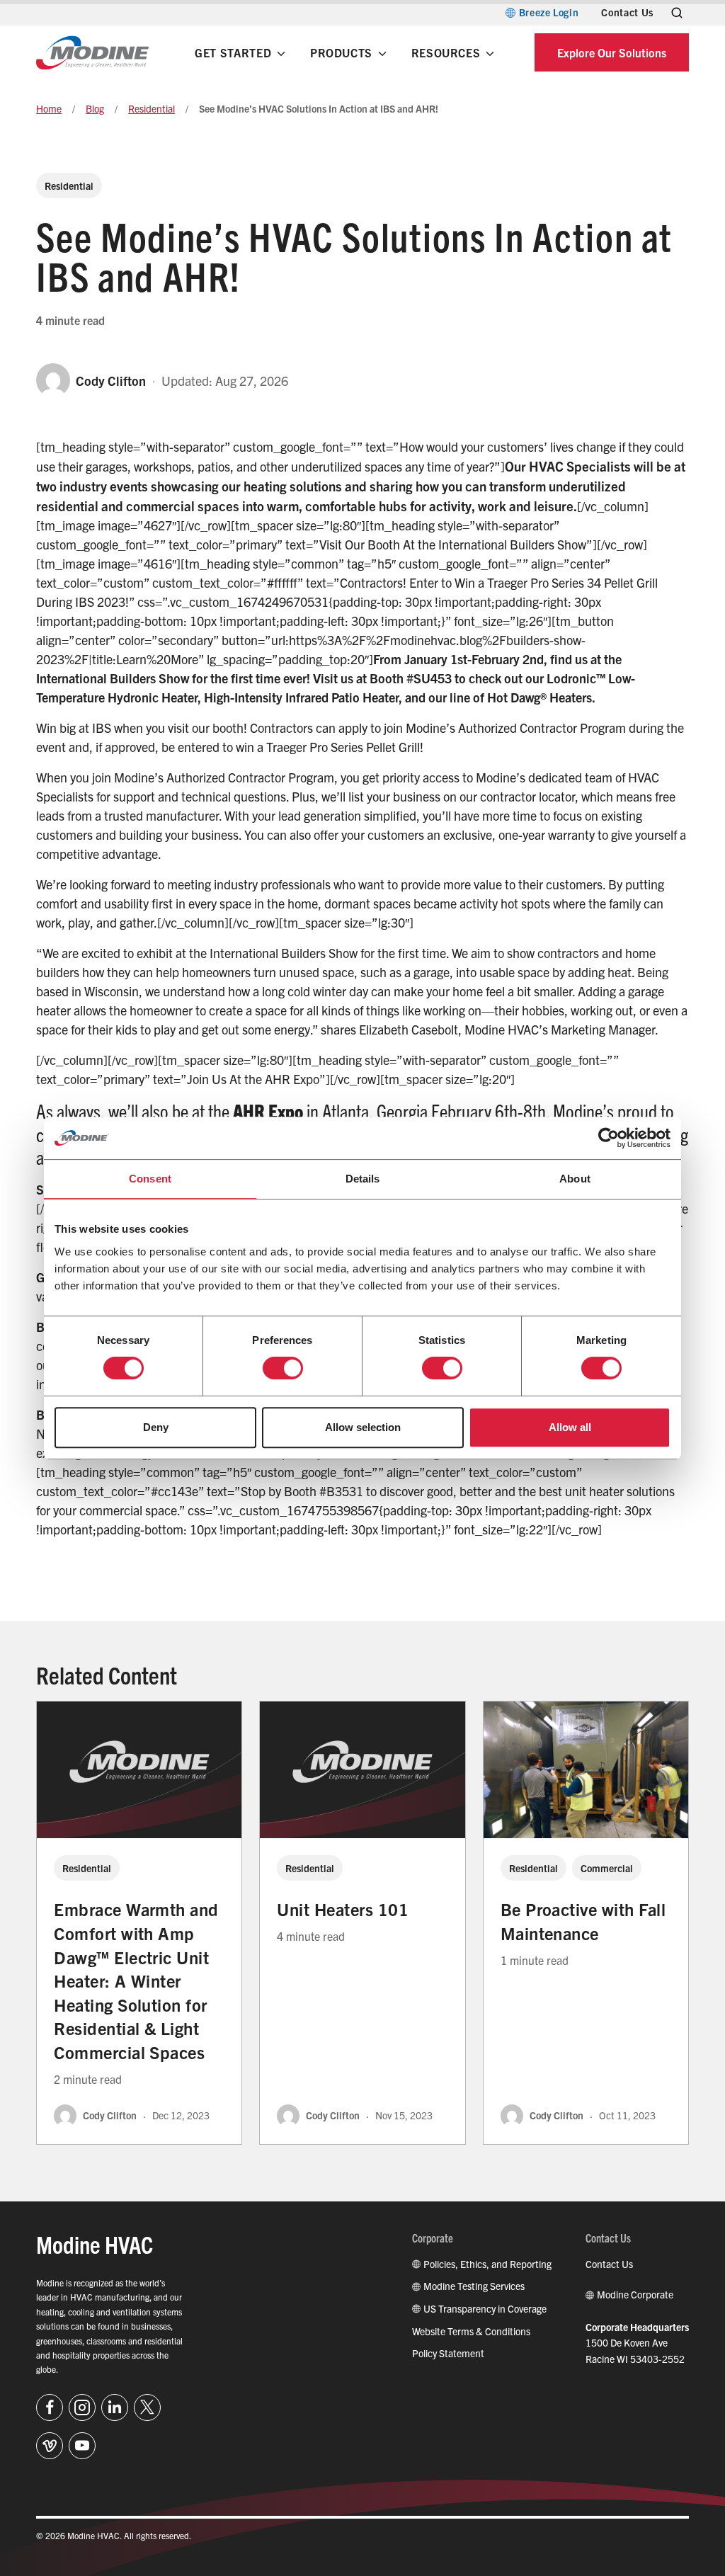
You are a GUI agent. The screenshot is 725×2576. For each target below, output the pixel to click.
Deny (156, 1427)
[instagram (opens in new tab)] (82, 2407)
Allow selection (363, 1427)
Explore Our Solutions (612, 52)
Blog (95, 108)
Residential (152, 108)
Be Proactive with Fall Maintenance (583, 1921)
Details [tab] (363, 1179)
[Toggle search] (677, 13)
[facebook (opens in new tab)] (50, 2407)
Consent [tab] (150, 1179)
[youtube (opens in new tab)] (82, 2446)
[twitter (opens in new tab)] (147, 2407)
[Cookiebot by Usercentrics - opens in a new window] (609, 1138)
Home (49, 108)
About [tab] (575, 1179)
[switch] (283, 1368)
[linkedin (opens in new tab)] (115, 2407)
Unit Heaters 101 (343, 1909)
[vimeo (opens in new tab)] (50, 2446)
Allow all (570, 1427)
